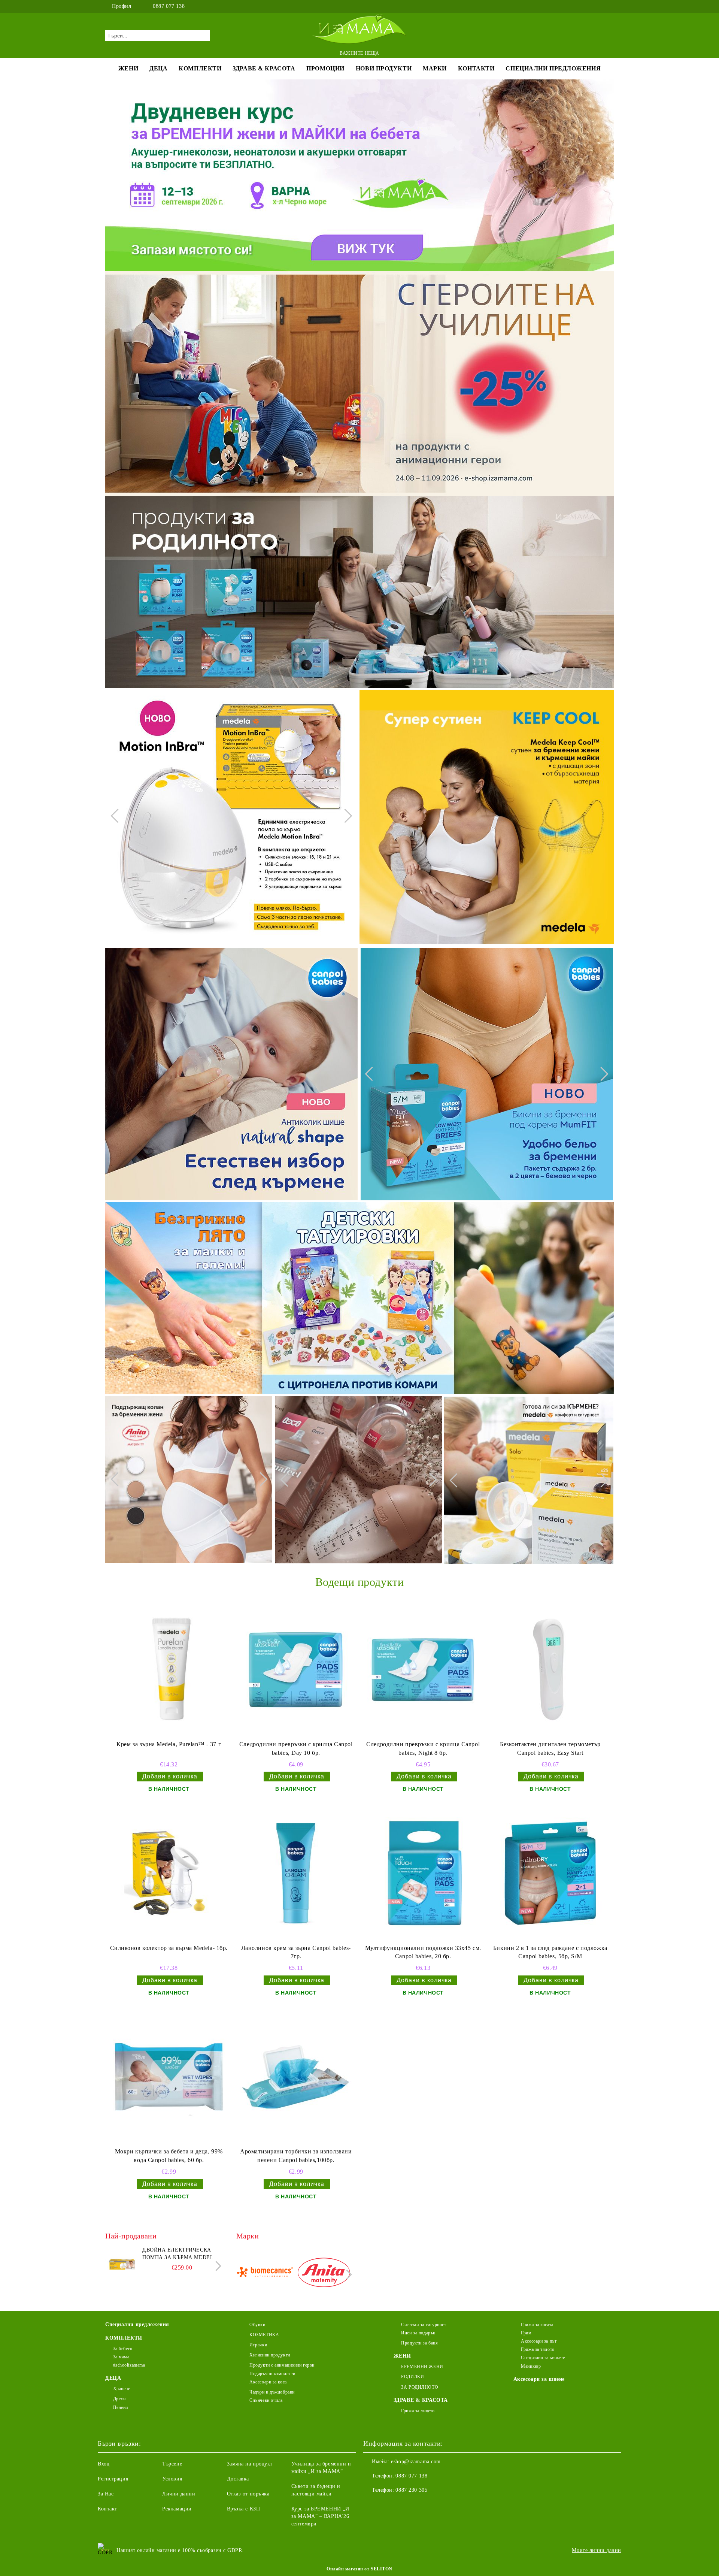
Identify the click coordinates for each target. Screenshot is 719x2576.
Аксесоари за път (539, 2341)
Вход (104, 2464)
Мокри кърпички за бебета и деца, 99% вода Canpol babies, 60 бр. (169, 2156)
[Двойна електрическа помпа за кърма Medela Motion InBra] (122, 2263)
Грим (526, 2333)
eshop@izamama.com (416, 2462)
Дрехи (119, 2399)
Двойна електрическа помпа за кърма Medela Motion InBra (180, 2254)
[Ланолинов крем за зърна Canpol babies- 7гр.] (296, 1873)
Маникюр (531, 2366)
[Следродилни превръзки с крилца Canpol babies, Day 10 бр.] (296, 1670)
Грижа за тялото (538, 2349)
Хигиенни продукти (270, 2355)
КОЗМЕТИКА (264, 2335)
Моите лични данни (597, 2550)
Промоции (325, 68)
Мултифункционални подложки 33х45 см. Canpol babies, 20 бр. (423, 1952)
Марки (435, 68)
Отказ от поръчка (248, 2494)
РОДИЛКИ (412, 2377)
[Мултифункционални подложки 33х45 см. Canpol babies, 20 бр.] (423, 1873)
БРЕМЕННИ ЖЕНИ (422, 2367)
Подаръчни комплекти (272, 2374)
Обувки (257, 2325)
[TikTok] (610, 6)
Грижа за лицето (418, 2411)
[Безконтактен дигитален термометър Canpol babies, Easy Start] (550, 1670)
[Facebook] (587, 6)
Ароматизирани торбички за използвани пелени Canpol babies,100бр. (296, 2156)
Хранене (122, 2389)
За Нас (106, 2494)
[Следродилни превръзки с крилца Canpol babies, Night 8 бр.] (423, 1670)
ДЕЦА (158, 68)
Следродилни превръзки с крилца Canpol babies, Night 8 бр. (423, 1748)
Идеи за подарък (418, 2333)
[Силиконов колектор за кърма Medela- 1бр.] (169, 1873)
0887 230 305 (411, 2490)
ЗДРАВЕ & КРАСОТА (264, 68)
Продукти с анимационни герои (282, 2365)
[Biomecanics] (265, 2274)
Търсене (172, 2464)
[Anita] (324, 2274)
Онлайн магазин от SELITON (359, 2569)
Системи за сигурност (424, 2325)
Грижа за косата (537, 2325)
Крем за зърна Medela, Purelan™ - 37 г (169, 1744)
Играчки (258, 2345)
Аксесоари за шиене (539, 2379)
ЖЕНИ (128, 68)
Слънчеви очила (266, 2400)
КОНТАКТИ (476, 68)
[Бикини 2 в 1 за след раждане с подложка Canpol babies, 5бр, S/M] (550, 1873)
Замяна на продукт (250, 2464)
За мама (121, 2357)
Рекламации (177, 2509)
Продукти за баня (419, 2343)
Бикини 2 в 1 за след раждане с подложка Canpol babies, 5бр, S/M (550, 1952)
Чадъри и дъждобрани (272, 2392)
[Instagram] (598, 6)
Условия (172, 2479)
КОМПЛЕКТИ (200, 68)
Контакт (107, 2509)
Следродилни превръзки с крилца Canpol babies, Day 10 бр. (296, 1748)
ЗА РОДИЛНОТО (420, 2387)
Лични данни (179, 2494)
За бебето (123, 2349)
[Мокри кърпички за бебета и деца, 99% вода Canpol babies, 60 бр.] (169, 2077)
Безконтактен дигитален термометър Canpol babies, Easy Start (550, 1748)
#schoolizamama (129, 2365)
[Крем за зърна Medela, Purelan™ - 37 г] (169, 1670)
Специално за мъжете (543, 2358)
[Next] (345, 816)
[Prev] (118, 816)
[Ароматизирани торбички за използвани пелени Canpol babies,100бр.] (296, 2077)
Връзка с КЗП (244, 2509)
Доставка (238, 2479)
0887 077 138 (169, 6)
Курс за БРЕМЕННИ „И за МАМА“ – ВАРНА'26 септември (320, 2516)
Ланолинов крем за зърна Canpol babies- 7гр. (296, 1952)
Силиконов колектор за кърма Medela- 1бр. (169, 1948)
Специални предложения (553, 68)
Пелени (121, 2407)
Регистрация (113, 2479)
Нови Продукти (384, 68)
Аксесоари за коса (268, 2382)
